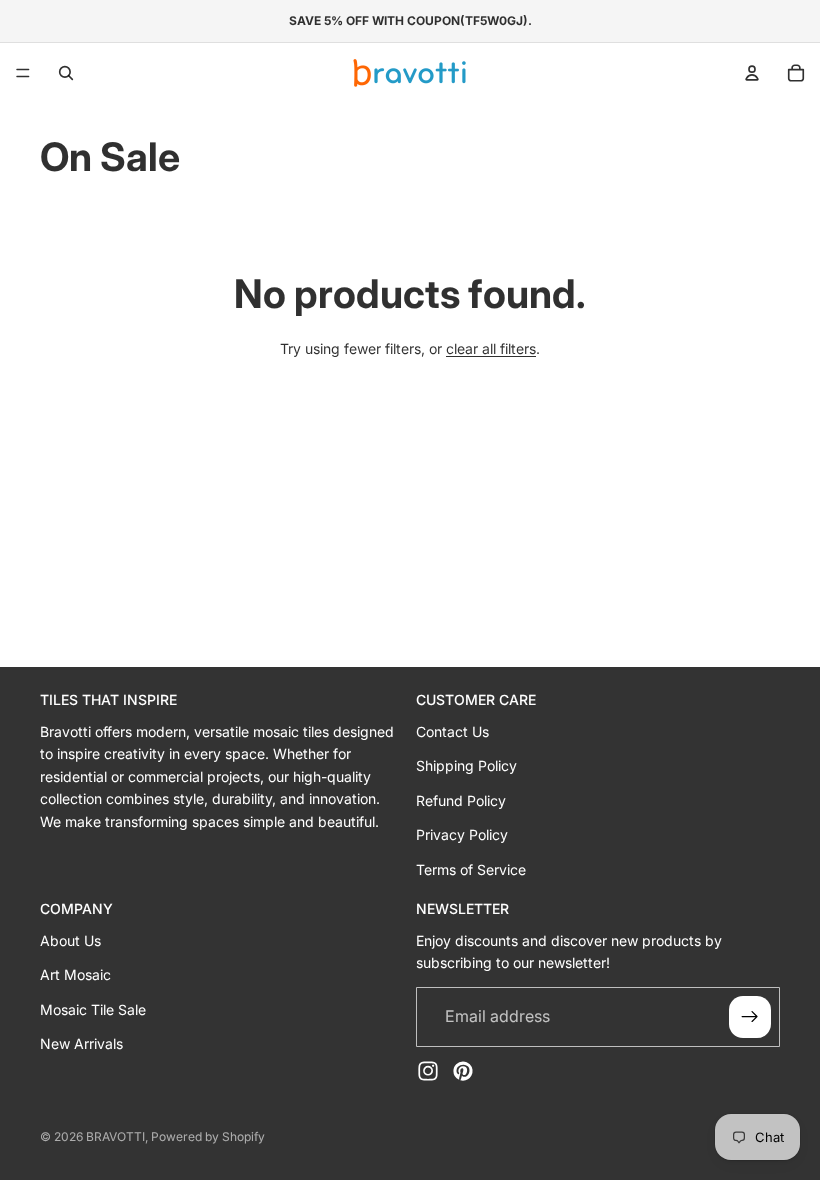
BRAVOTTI (115, 1136)
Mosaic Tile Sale (93, 1008)
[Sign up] (750, 1016)
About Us (70, 939)
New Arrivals (81, 1042)
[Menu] (23, 73)
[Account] (752, 73)
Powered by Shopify (208, 1136)
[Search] (66, 73)
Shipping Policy (466, 765)
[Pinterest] (463, 1070)
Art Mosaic (75, 974)
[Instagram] (428, 1070)
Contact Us (452, 731)
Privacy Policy (462, 834)
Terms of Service (471, 868)
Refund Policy (461, 799)
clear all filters (491, 348)
